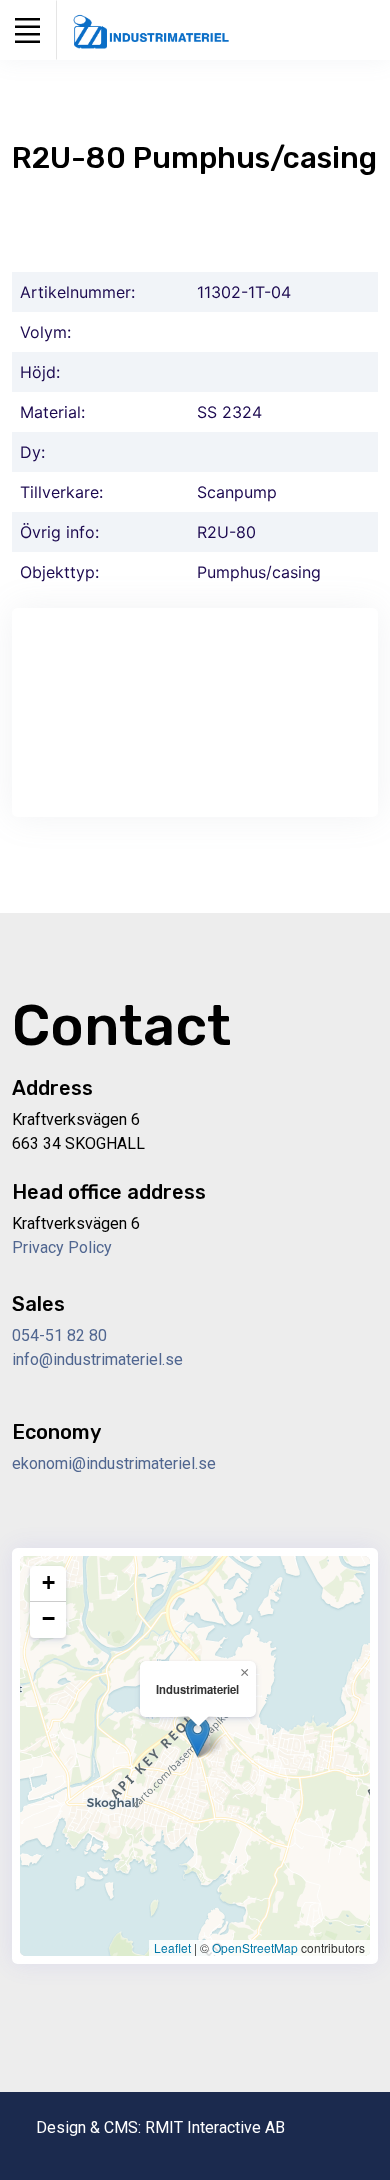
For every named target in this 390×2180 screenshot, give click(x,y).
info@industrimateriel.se (97, 1359)
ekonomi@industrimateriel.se (114, 1463)
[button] (197, 1736)
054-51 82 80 (59, 1335)
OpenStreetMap (255, 1947)
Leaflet (172, 1947)
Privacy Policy (62, 1247)
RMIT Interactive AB (215, 2127)
